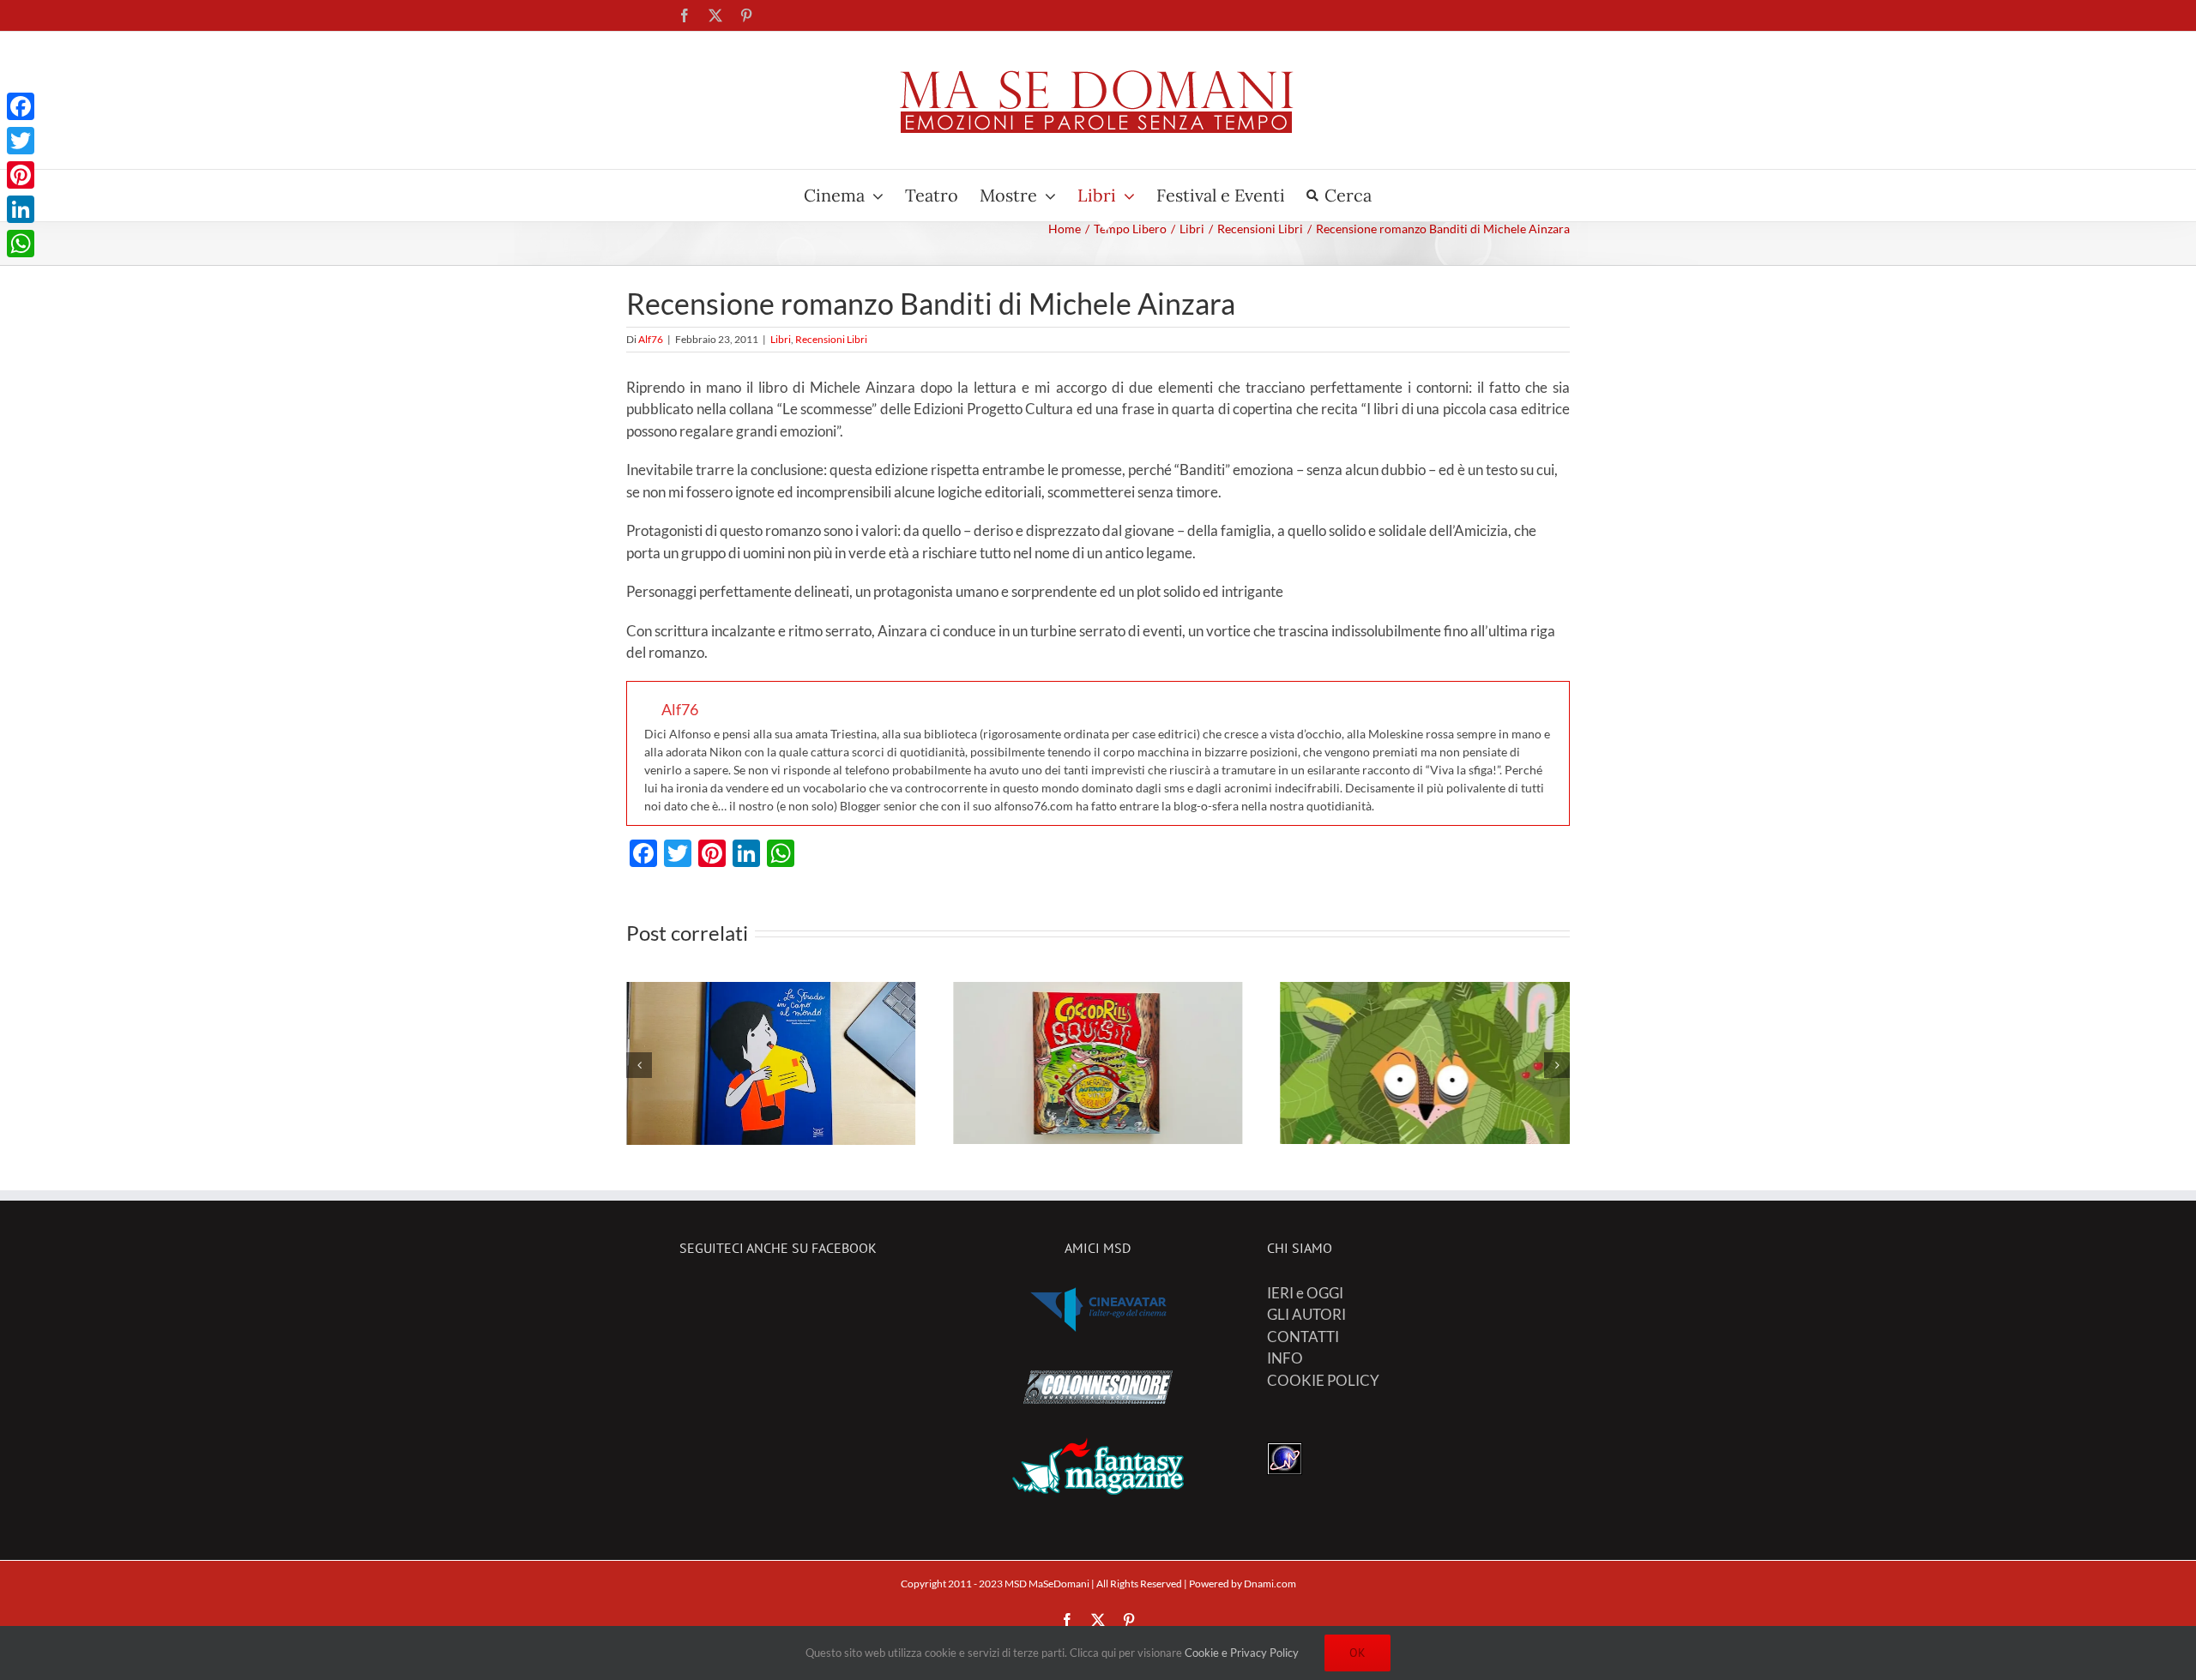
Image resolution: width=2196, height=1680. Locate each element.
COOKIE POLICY (1323, 1380)
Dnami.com (1270, 1584)
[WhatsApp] (21, 244)
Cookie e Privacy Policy (1242, 1653)
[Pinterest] (21, 175)
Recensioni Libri (831, 339)
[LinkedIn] (21, 209)
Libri (781, 339)
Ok (1357, 1653)
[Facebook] (21, 106)
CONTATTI (1303, 1337)
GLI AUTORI (1306, 1314)
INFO (1285, 1358)
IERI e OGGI (1305, 1293)
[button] (639, 1065)
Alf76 (651, 339)
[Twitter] (21, 141)
